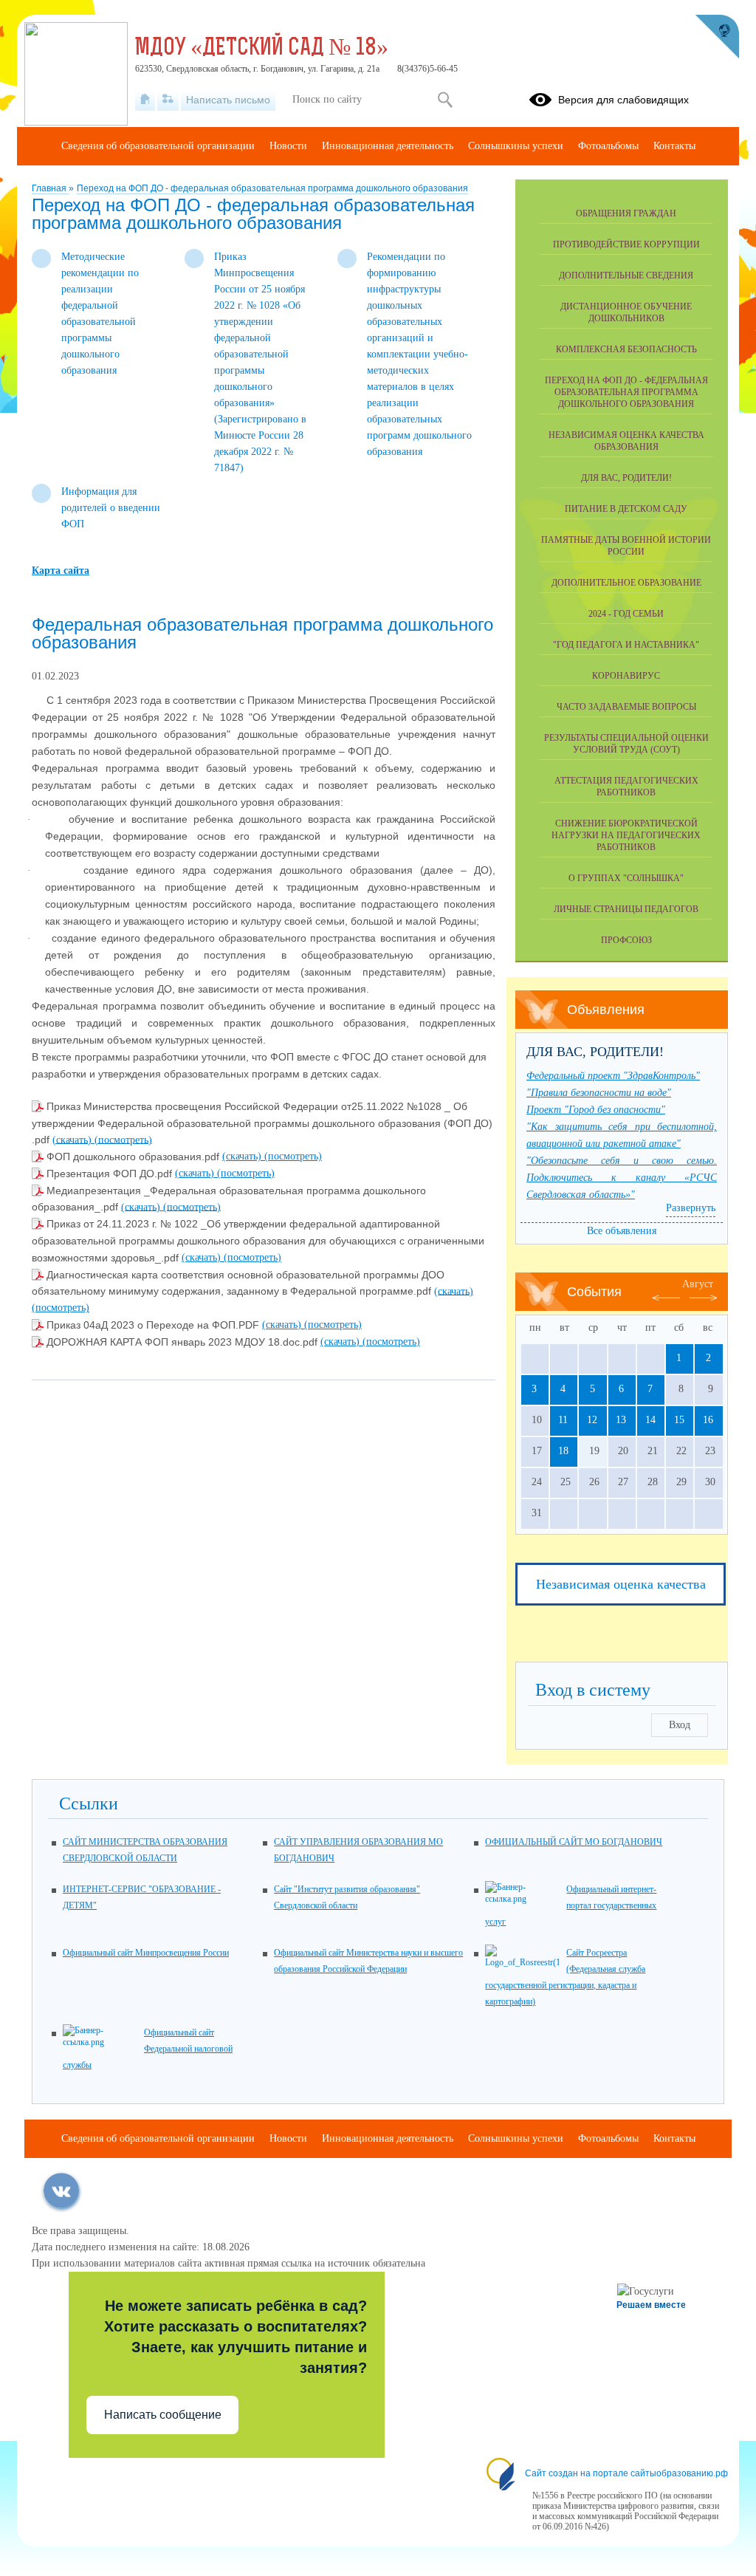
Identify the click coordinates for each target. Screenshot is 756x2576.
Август (698, 1284)
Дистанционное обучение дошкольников (626, 312)
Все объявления (622, 1231)
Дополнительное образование (626, 583)
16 (708, 1420)
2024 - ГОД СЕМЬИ (626, 614)
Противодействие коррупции (626, 244)
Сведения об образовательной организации (158, 146)
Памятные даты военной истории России (626, 546)
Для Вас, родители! (626, 478)
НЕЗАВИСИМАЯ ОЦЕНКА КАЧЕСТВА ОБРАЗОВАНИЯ (626, 441)
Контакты (674, 146)
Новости (288, 146)
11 (563, 1420)
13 (621, 1420)
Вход (680, 1725)
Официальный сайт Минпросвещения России (146, 1953)
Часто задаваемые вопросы (626, 707)
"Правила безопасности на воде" (599, 1093)
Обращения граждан (626, 213)
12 (592, 1420)
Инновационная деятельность (388, 146)
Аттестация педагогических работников (626, 787)
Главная (50, 188)
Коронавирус (626, 676)
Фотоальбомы (608, 146)
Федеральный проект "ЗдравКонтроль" (613, 1076)
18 (563, 1451)
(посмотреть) (123, 1139)
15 (679, 1420)
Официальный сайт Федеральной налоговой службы (148, 2049)
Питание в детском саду (626, 509)
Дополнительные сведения (626, 275)
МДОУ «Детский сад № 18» (262, 49)
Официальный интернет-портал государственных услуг (571, 1905)
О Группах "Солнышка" (626, 878)
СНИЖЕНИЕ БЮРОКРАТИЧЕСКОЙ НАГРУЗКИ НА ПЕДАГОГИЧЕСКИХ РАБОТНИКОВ (626, 835)
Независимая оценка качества (621, 1584)
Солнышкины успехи (516, 146)
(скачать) (73, 1139)
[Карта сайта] (168, 100)
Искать (445, 100)
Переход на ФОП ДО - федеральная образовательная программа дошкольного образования (272, 188)
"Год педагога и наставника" (626, 645)
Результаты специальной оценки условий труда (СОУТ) (626, 744)
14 (650, 1420)
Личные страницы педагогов (626, 909)
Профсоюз (626, 940)
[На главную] (145, 100)
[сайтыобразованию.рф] (717, 37)
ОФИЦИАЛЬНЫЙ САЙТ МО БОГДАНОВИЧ (574, 1842)
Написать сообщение (163, 2415)
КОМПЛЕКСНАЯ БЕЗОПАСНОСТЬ (626, 349)
